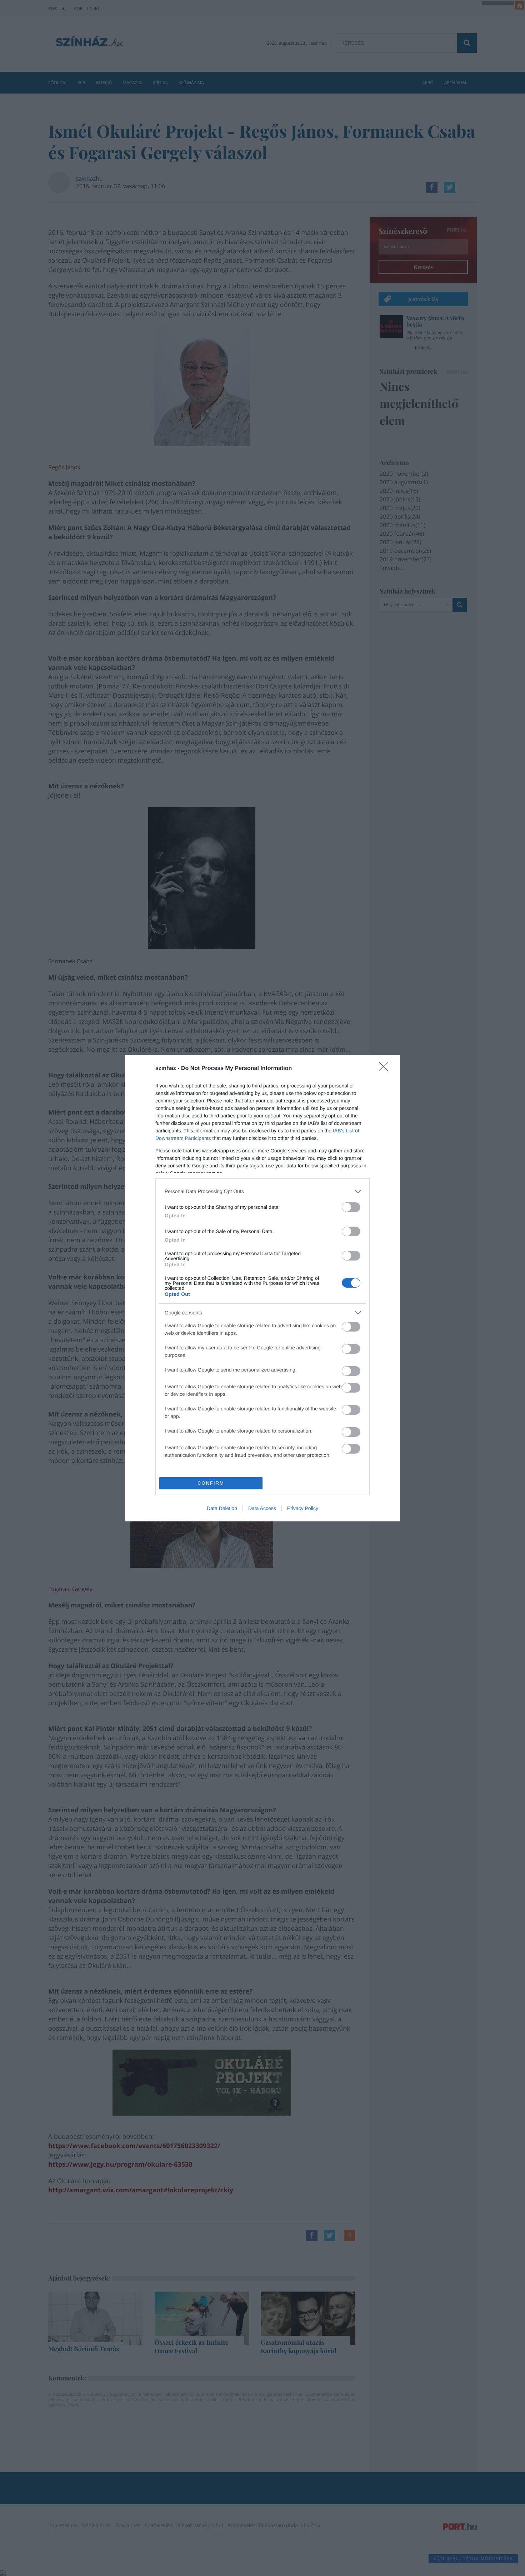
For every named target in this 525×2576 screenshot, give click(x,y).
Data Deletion (222, 1508)
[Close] (386, 1069)
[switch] (351, 1207)
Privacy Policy (303, 1508)
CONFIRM (211, 1483)
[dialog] (262, 1288)
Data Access (262, 1508)
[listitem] (262, 1191)
